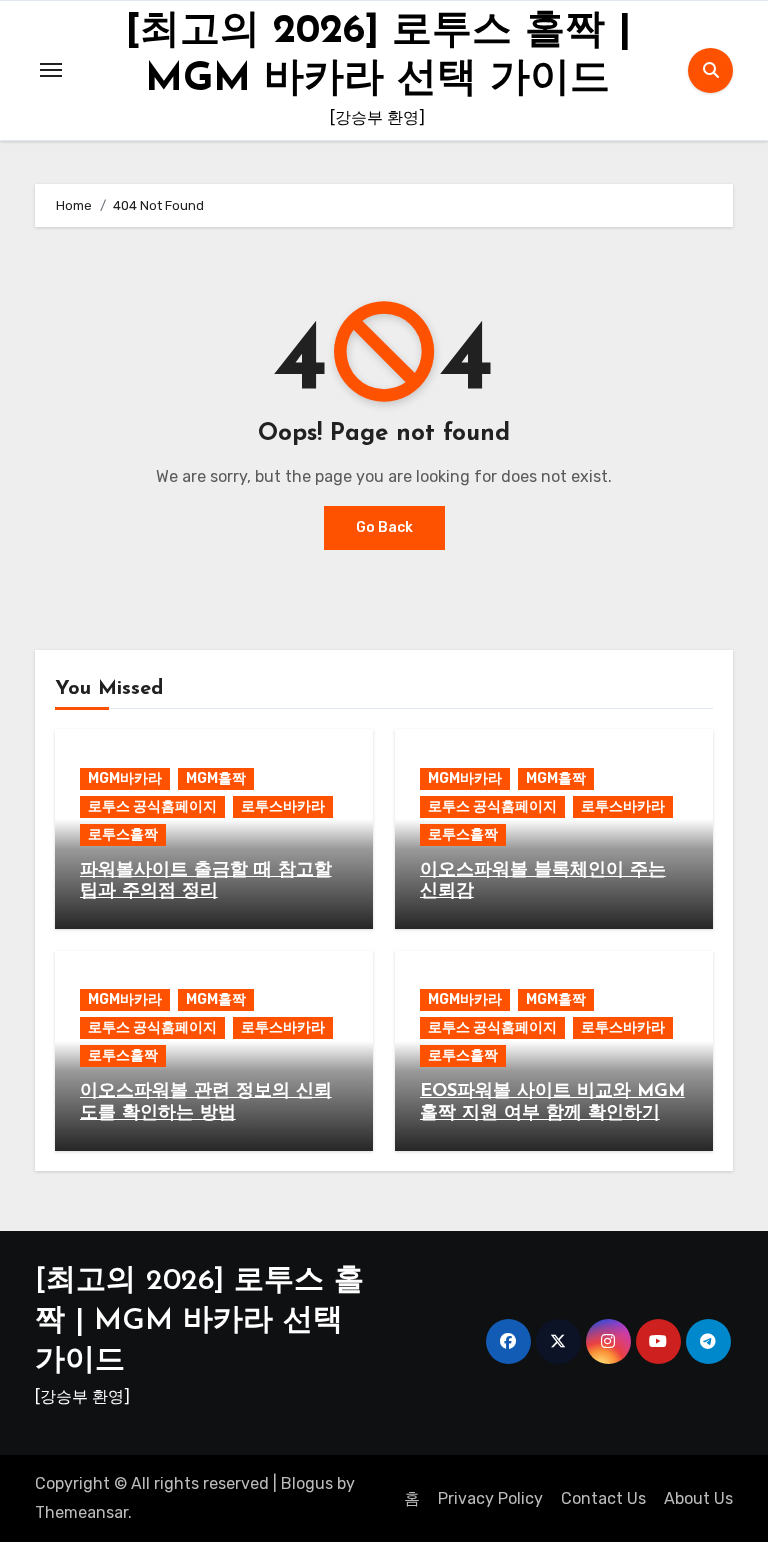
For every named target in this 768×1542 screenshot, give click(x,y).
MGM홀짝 (216, 778)
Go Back (384, 527)
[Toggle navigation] (51, 70)
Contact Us (603, 1498)
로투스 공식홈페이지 (152, 806)
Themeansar (81, 1512)
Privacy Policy (490, 1498)
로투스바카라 (283, 806)
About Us (698, 1498)
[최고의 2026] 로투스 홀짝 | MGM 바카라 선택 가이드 (199, 1321)
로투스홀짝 (123, 834)
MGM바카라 (125, 778)
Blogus (307, 1483)
